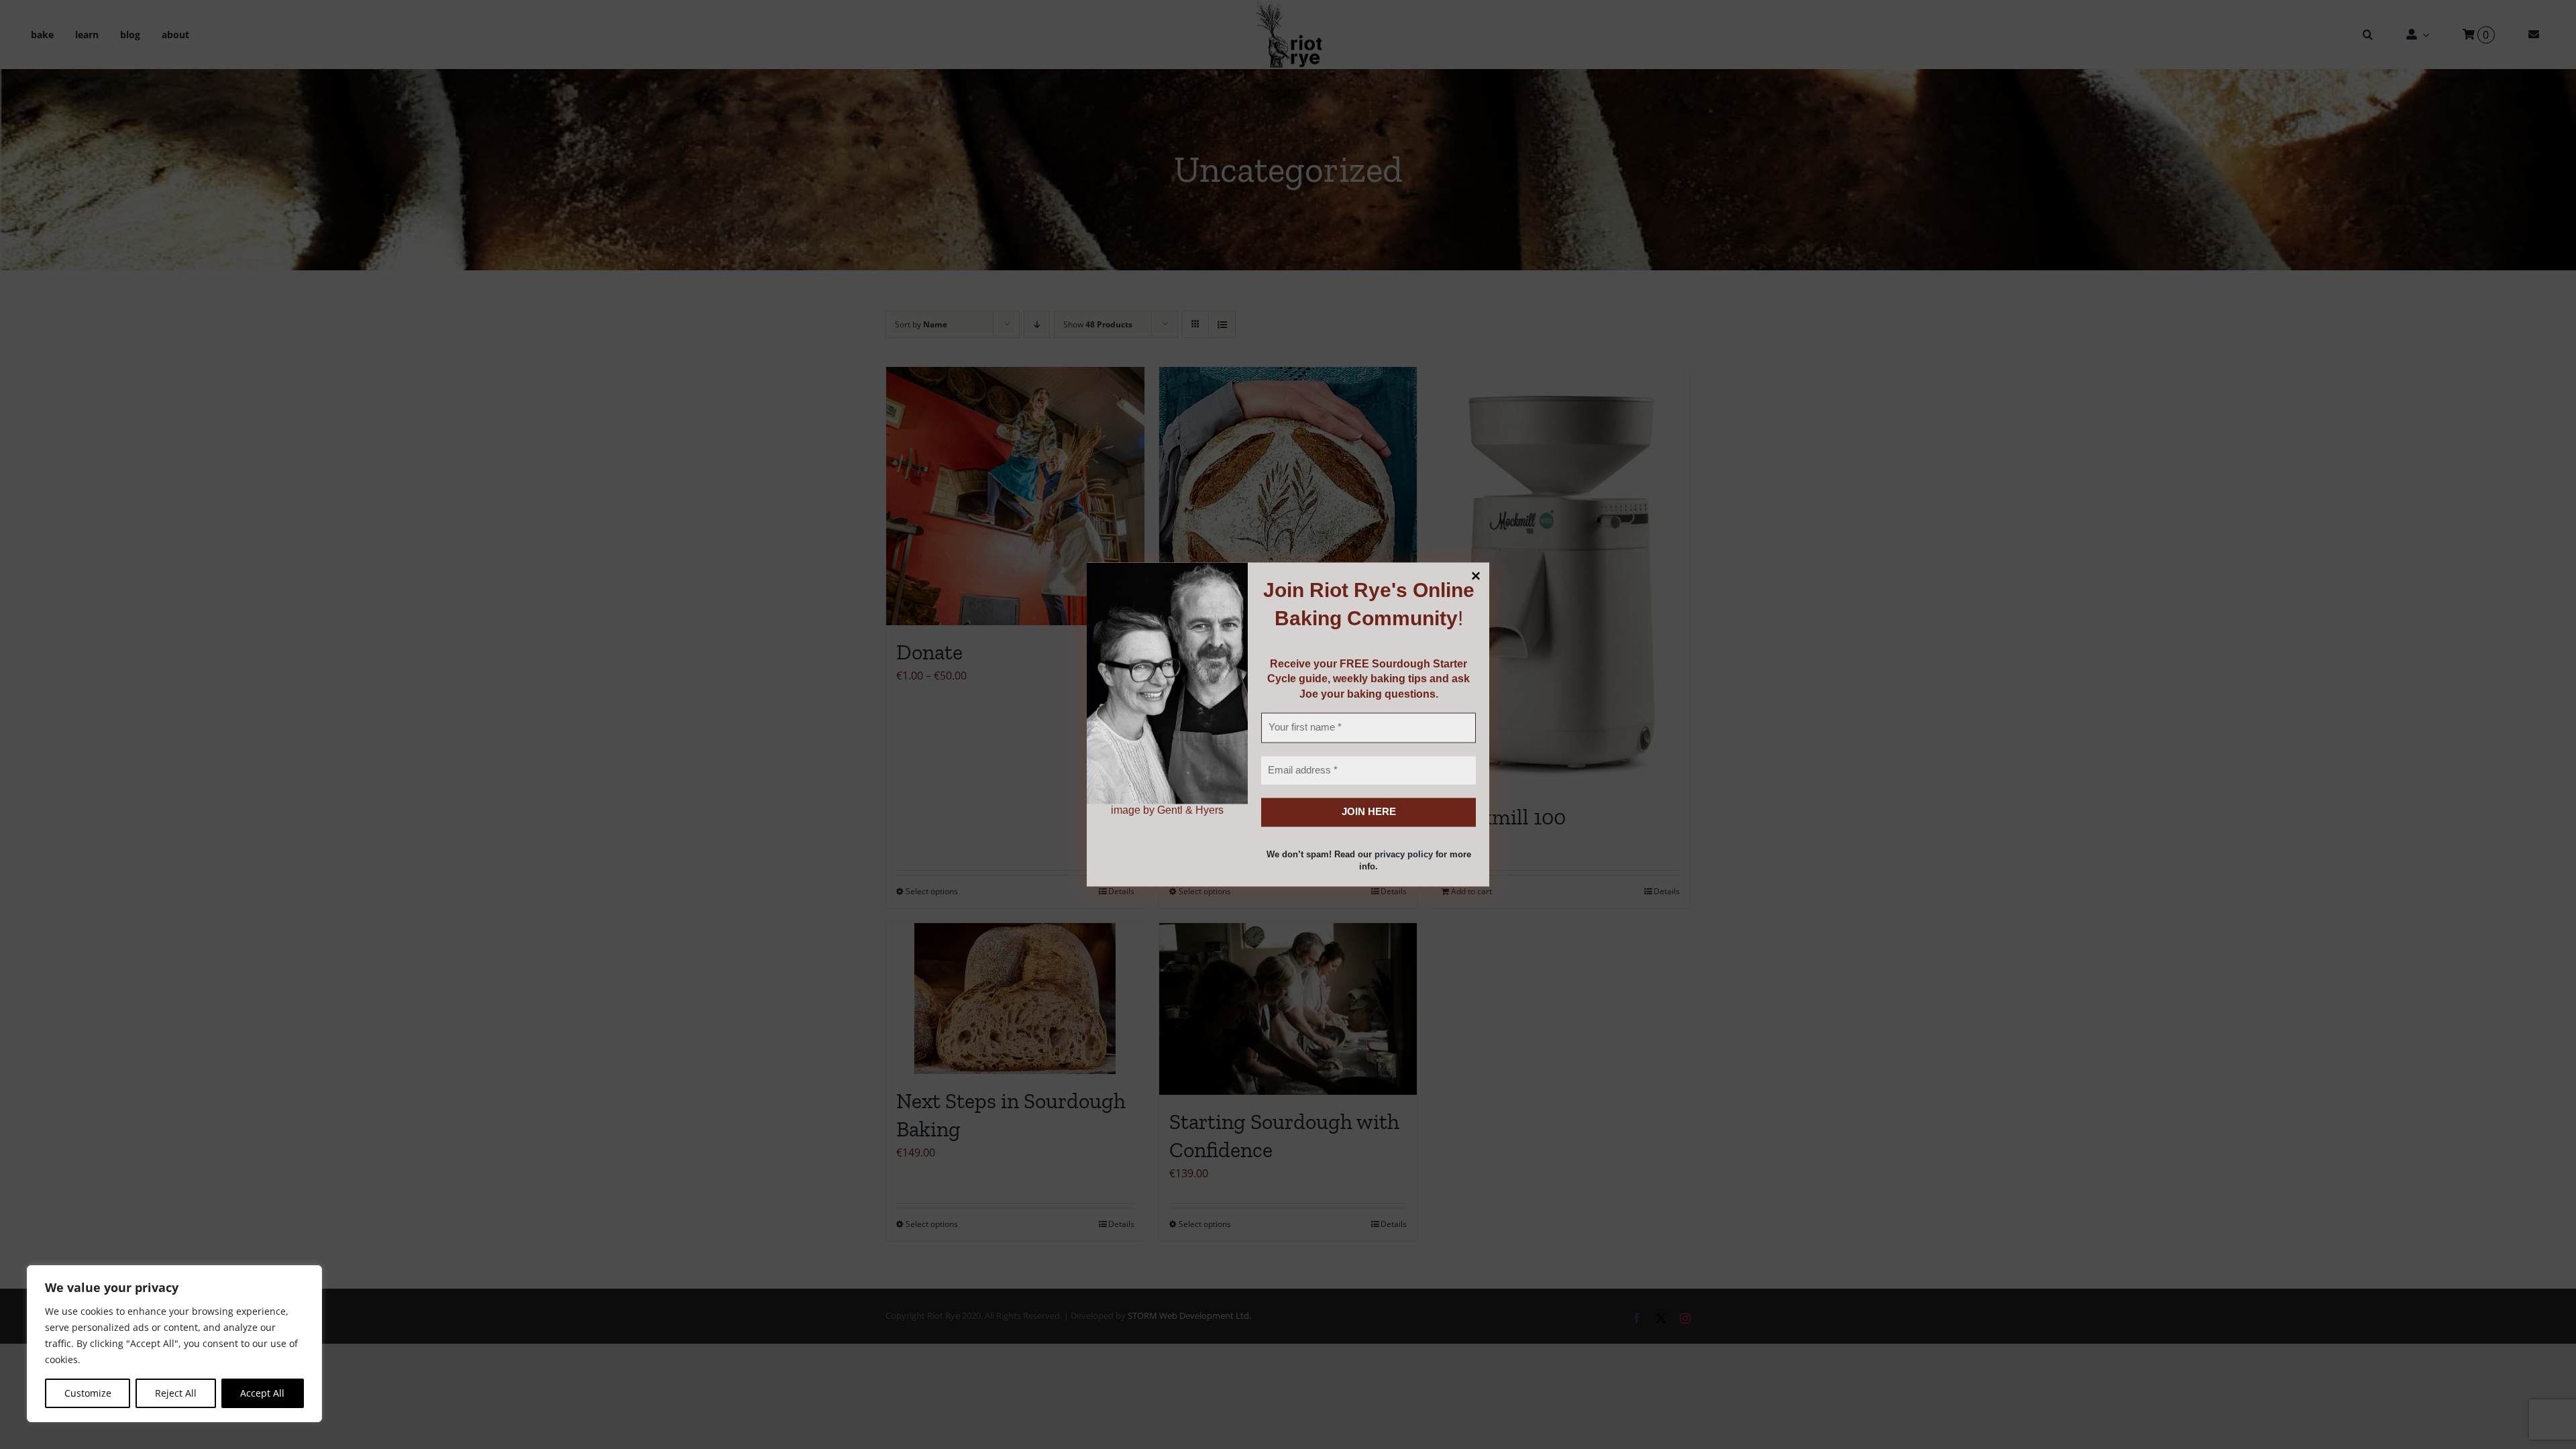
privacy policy (1404, 854)
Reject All (176, 1393)
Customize (88, 1393)
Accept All (262, 1393)
